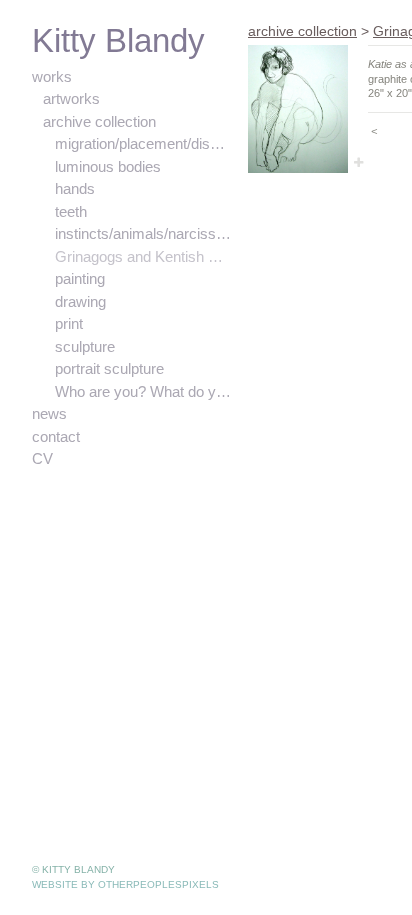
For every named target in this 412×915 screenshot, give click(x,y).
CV (41, 459)
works (52, 77)
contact (57, 437)
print (71, 324)
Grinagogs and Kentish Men (144, 257)
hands (76, 189)
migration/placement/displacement (144, 144)
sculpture (87, 347)
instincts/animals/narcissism (144, 234)
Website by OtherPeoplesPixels (125, 884)
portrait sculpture (115, 369)
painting (81, 279)
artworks (73, 99)
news (50, 414)
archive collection (101, 122)
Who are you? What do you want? (144, 392)
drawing (81, 302)
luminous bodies (112, 167)
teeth (73, 212)
